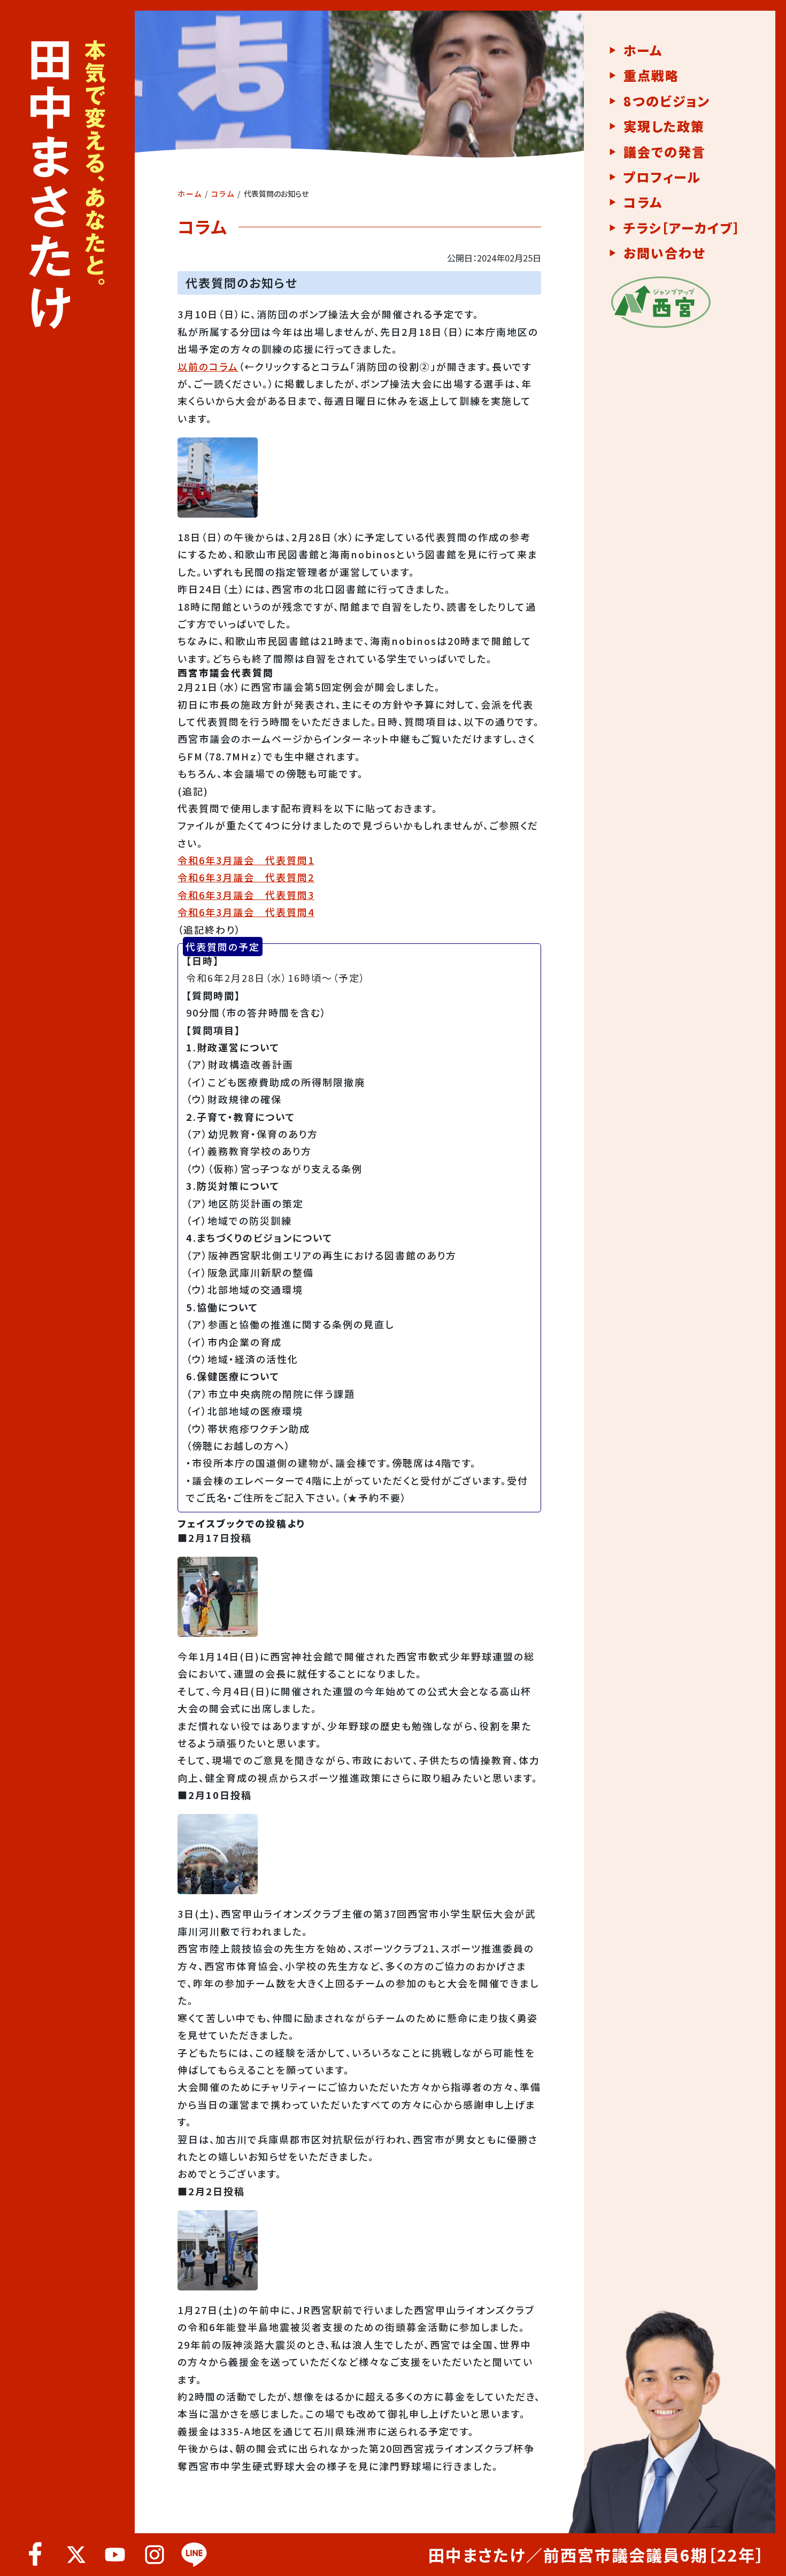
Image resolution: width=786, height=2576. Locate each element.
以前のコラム (208, 366)
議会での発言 (665, 152)
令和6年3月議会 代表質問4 (246, 912)
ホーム (190, 194)
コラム (223, 194)
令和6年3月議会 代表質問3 (246, 895)
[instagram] (155, 2555)
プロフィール (662, 177)
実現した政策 (664, 126)
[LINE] (194, 2555)
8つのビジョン (667, 101)
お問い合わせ (664, 253)
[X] (75, 2555)
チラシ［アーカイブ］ (682, 228)
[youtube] (115, 2555)
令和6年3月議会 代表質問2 (246, 877)
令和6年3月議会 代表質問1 (246, 860)
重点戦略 (651, 75)
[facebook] (36, 2555)
